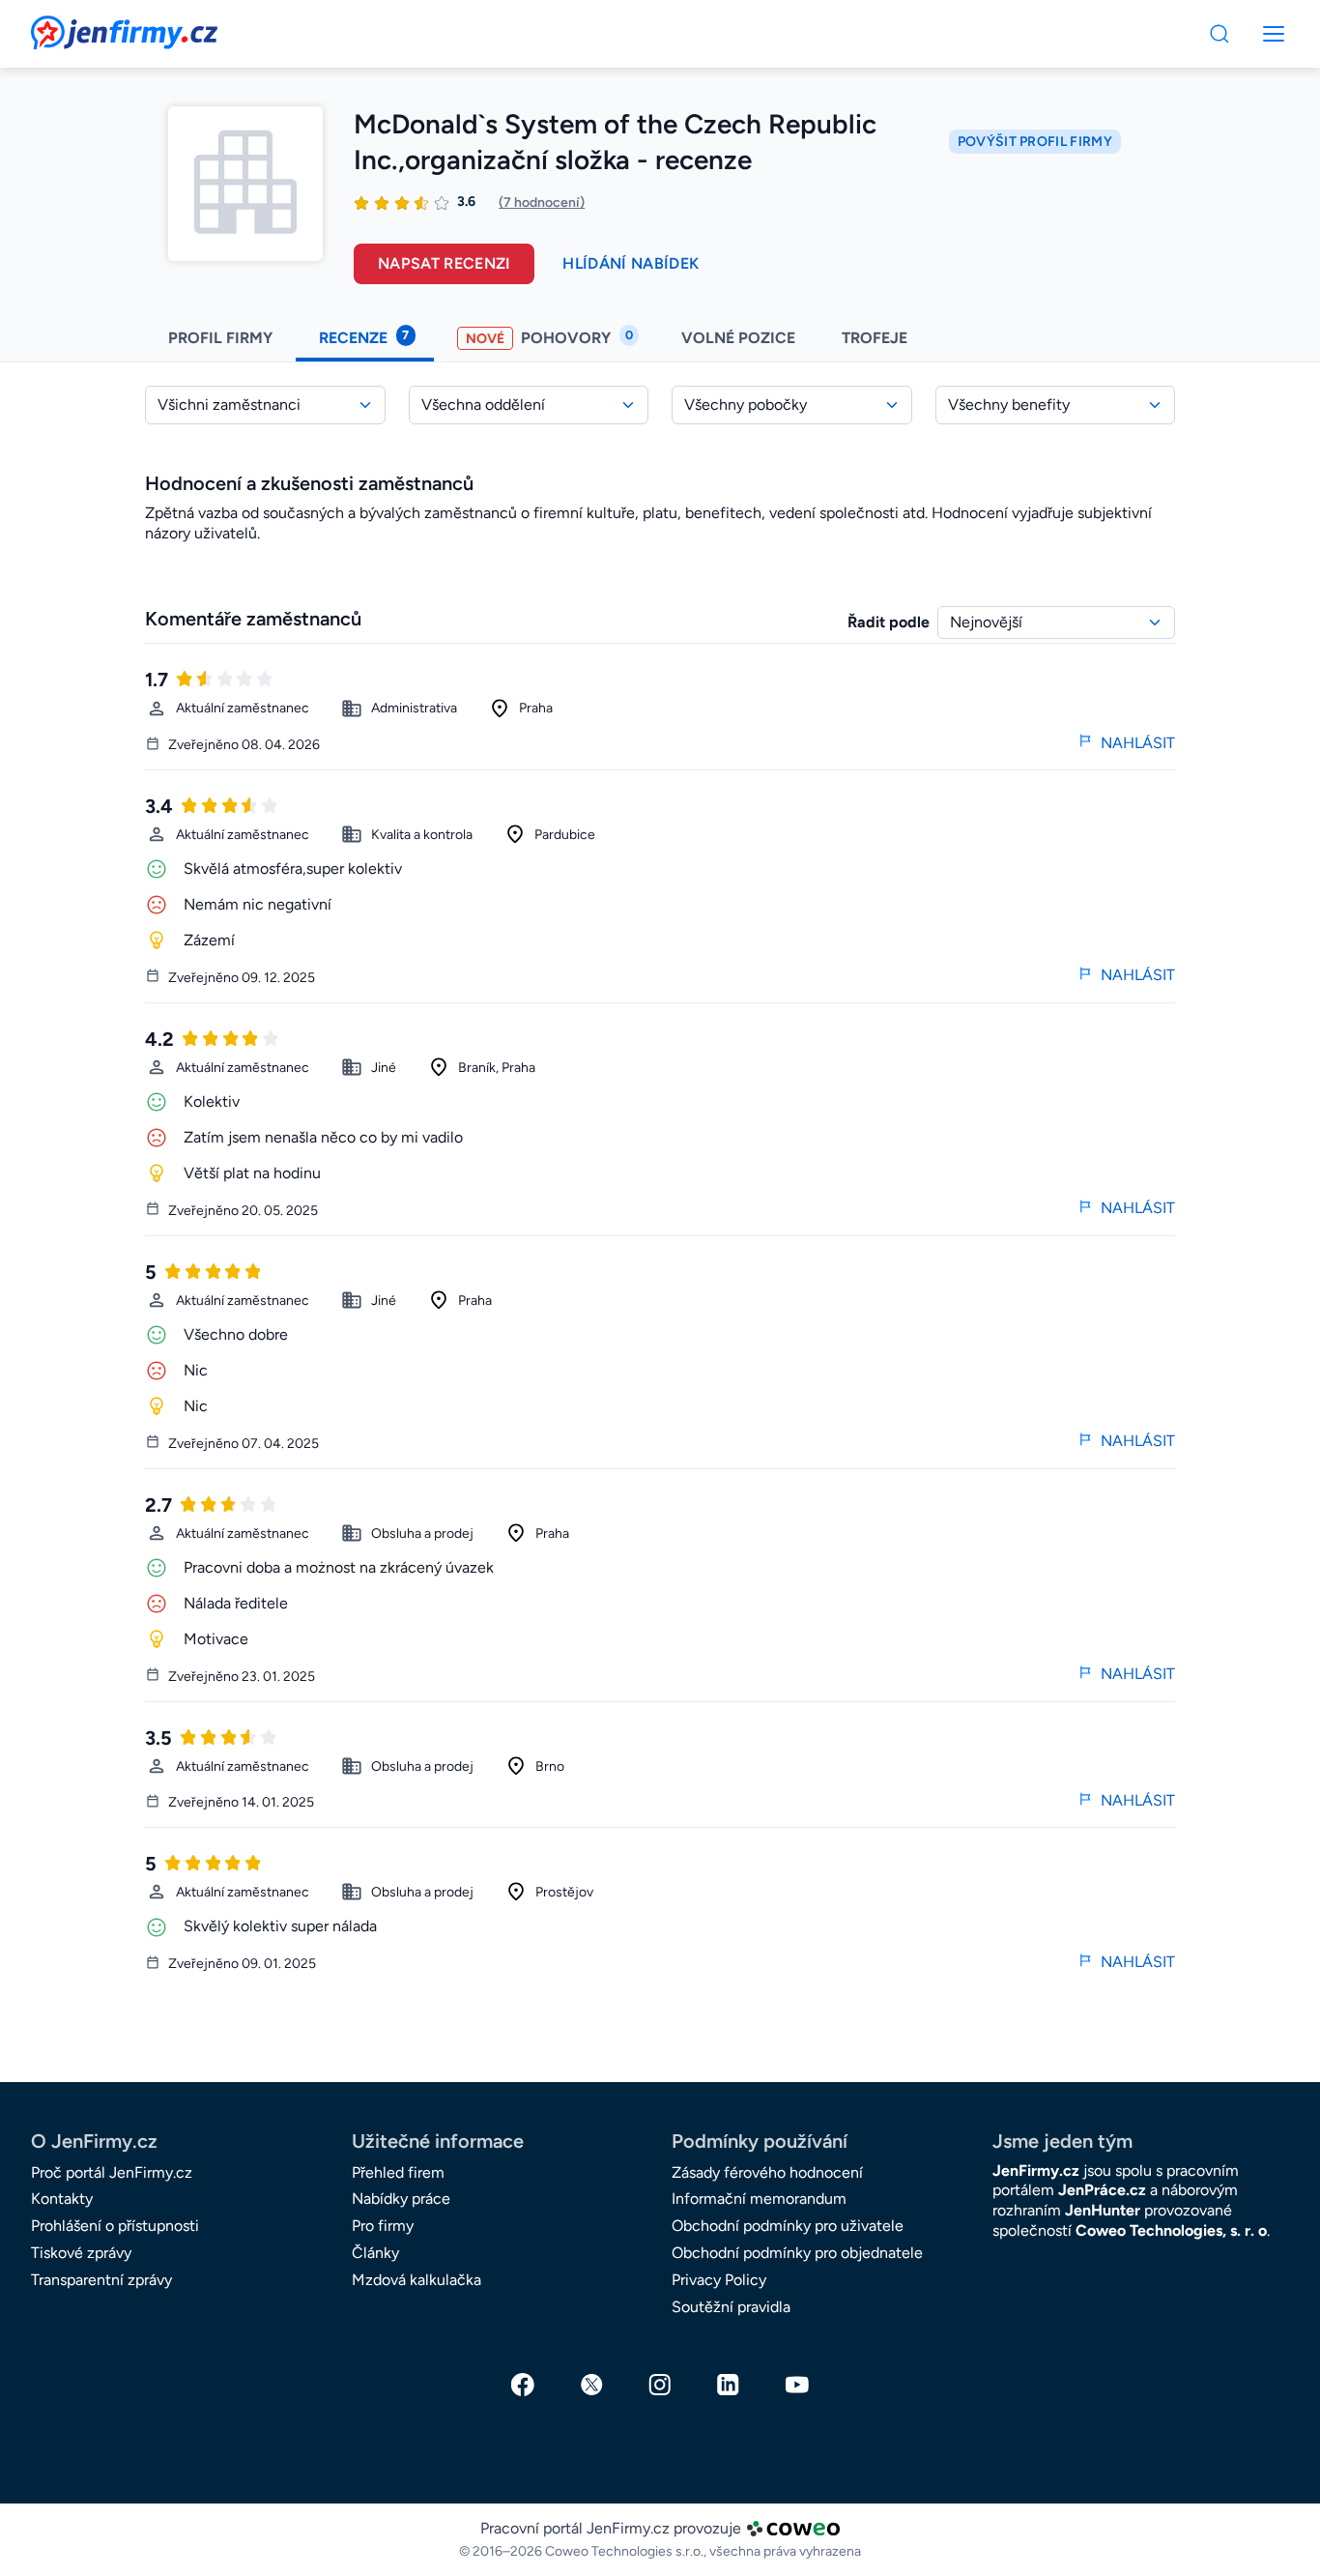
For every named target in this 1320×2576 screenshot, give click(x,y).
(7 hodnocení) (542, 203)
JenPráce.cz (1102, 2190)
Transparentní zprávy (101, 2280)
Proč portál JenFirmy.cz (112, 2172)
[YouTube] (797, 2385)
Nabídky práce (401, 2199)
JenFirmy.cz (83, 27)
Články (375, 2253)
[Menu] (1220, 34)
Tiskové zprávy (81, 2253)
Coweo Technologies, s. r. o (1171, 2230)
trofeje (876, 338)
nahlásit (1138, 743)
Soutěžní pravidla (731, 2307)
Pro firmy (383, 2226)
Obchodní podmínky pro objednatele (797, 2253)
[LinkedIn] (729, 2385)
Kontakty (62, 2199)
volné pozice (738, 338)
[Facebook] (523, 2385)
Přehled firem (398, 2172)
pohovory (549, 337)
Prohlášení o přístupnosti (115, 2226)
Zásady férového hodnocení (767, 2172)
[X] (591, 2385)
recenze (364, 337)
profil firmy (220, 338)
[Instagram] (660, 2385)
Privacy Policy (719, 2280)
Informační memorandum (759, 2199)
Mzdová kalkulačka (416, 2280)
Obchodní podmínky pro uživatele (788, 2226)
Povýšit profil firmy (1035, 142)
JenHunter (1103, 2210)
